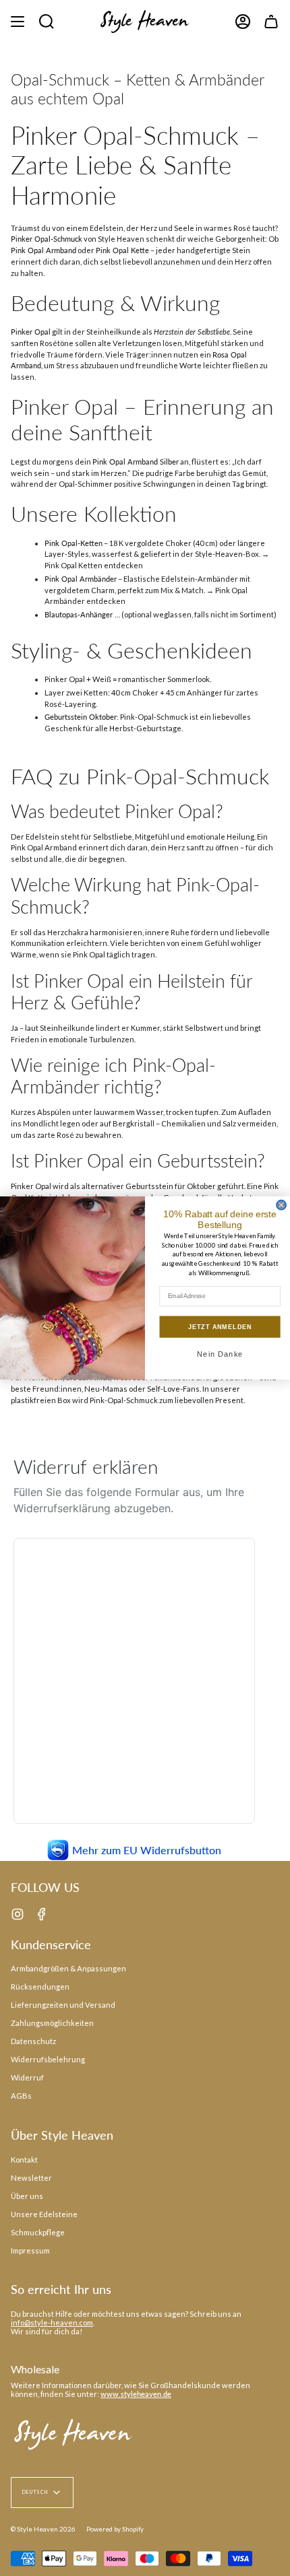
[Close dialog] (281, 1205)
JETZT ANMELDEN (220, 1327)
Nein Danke (220, 1354)
